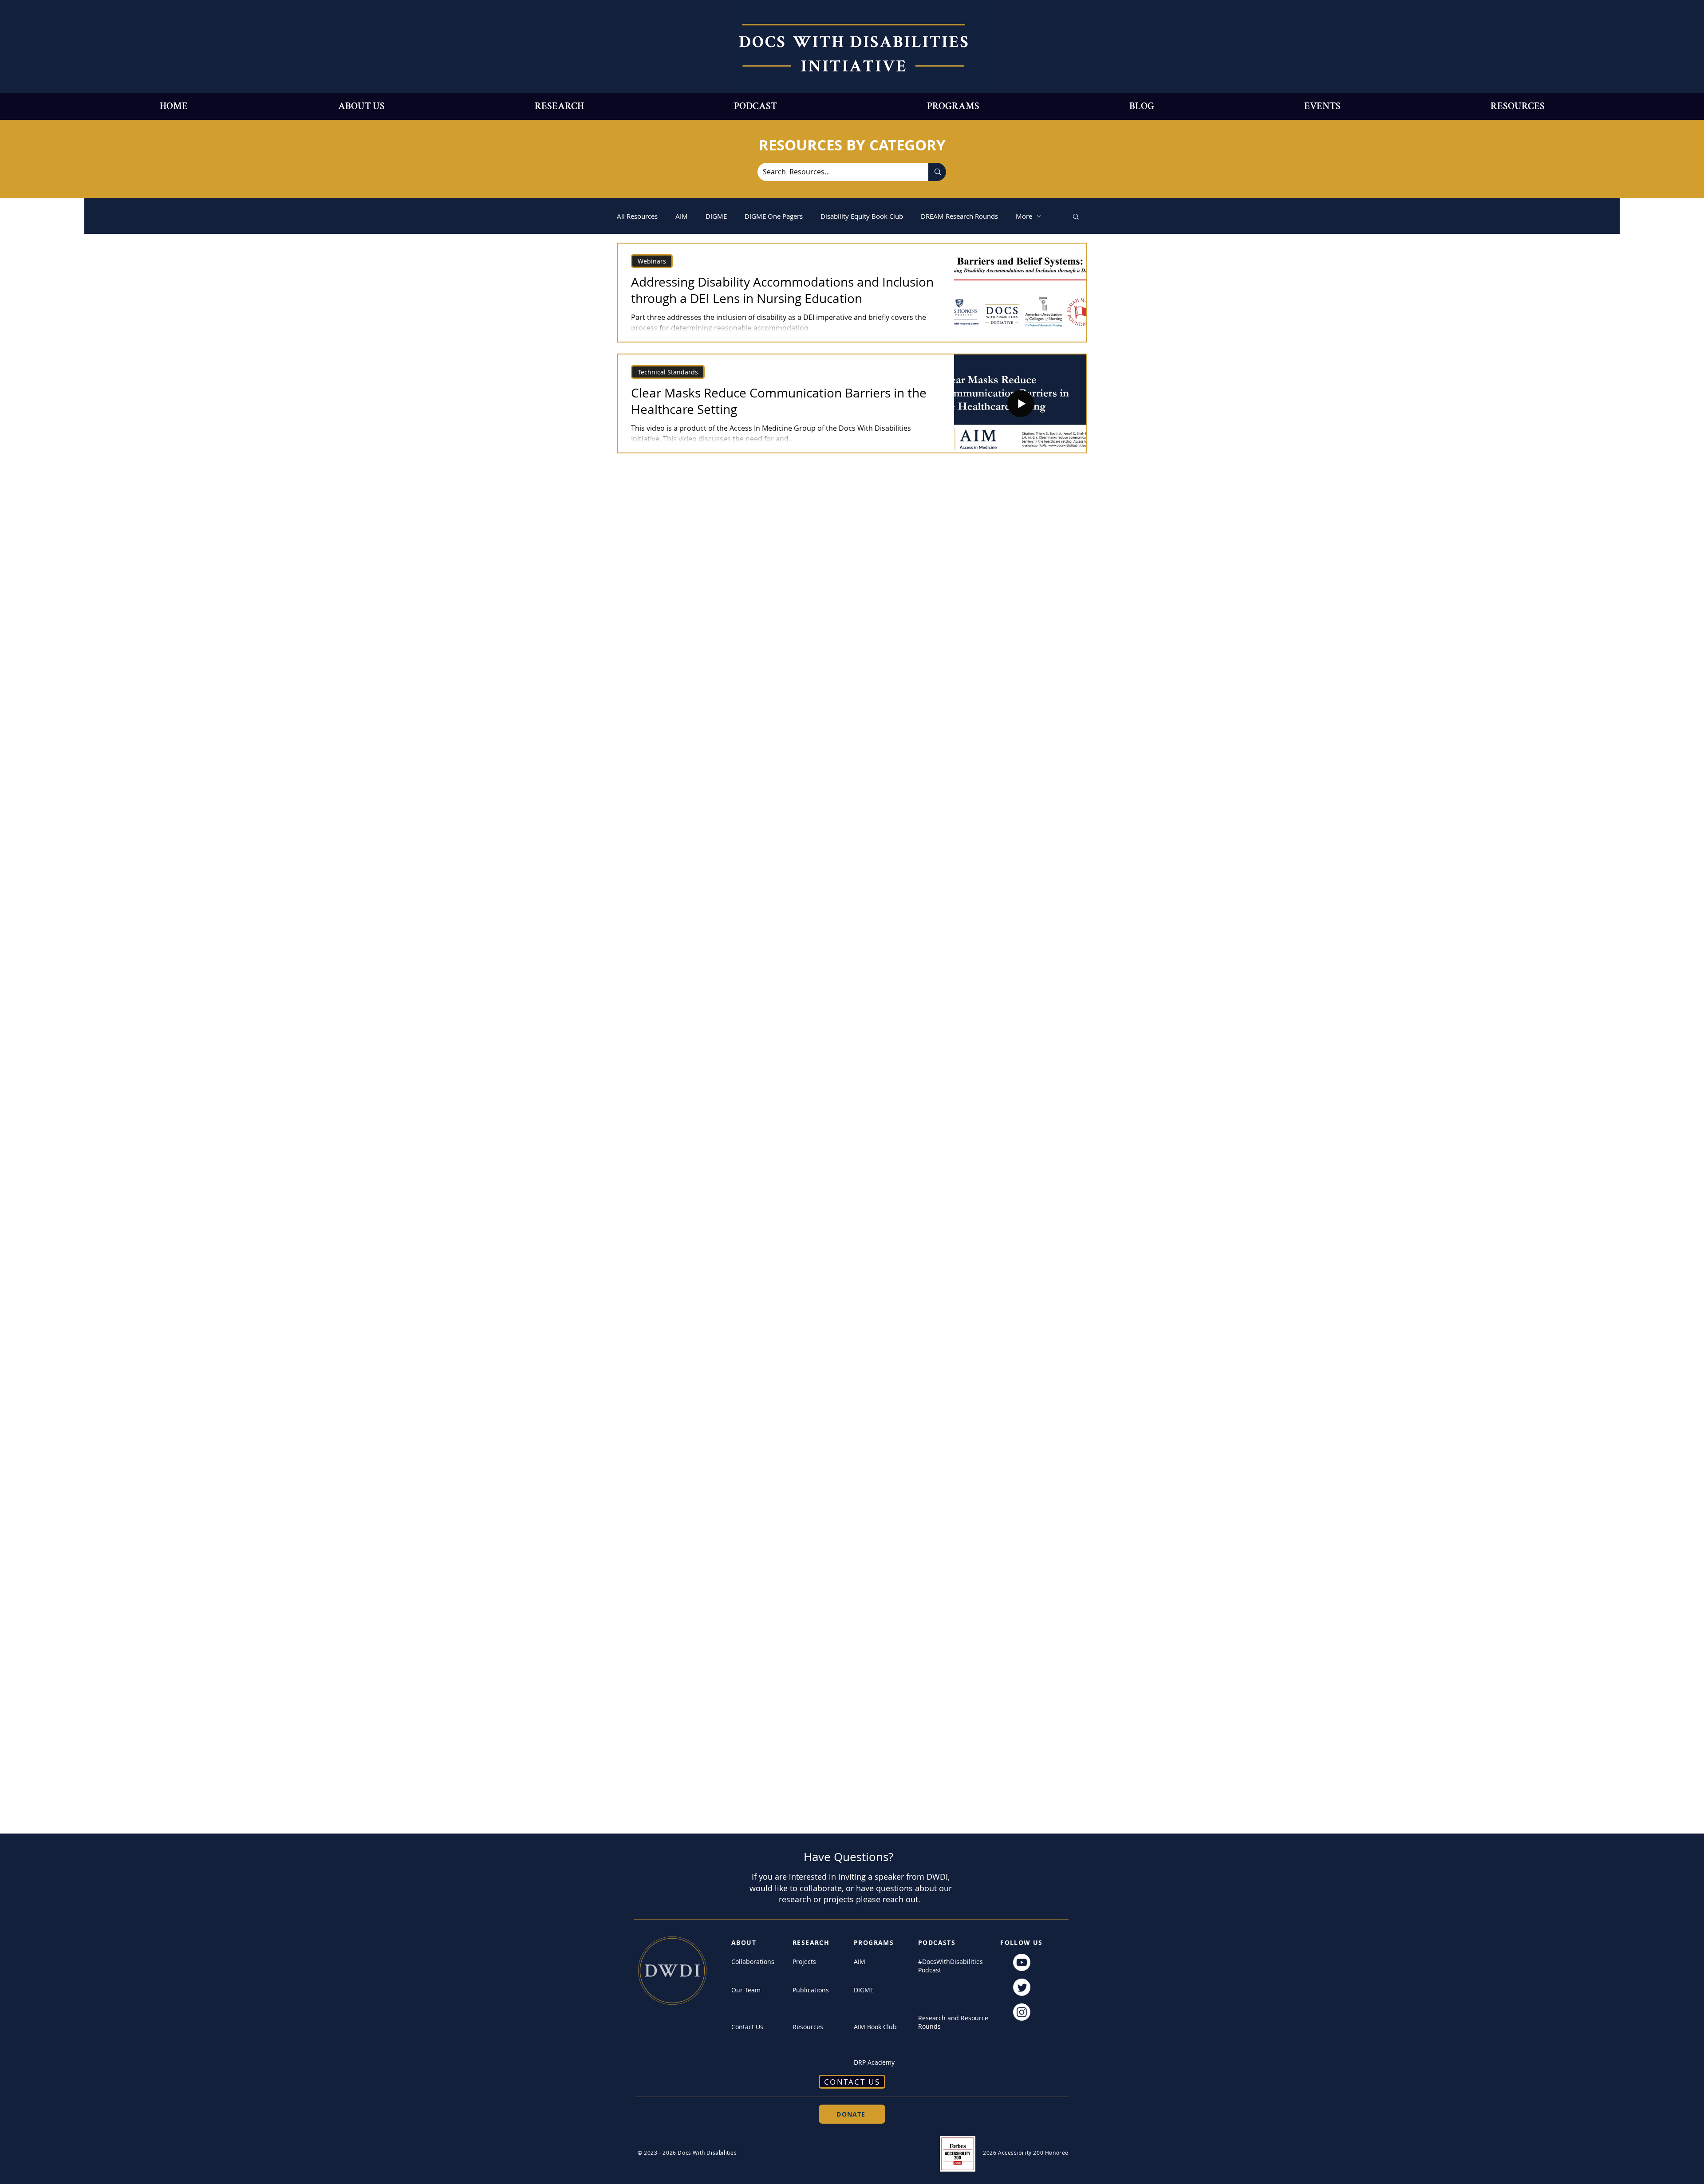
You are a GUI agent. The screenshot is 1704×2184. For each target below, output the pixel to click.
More (1024, 216)
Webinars (652, 261)
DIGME (716, 216)
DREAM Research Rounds (959, 216)
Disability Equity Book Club (862, 216)
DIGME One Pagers (774, 216)
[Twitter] (1022, 1987)
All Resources (637, 216)
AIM (682, 216)
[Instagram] (1022, 2012)
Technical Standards (668, 372)
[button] (1076, 217)
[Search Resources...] (937, 172)
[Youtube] (1022, 1962)
